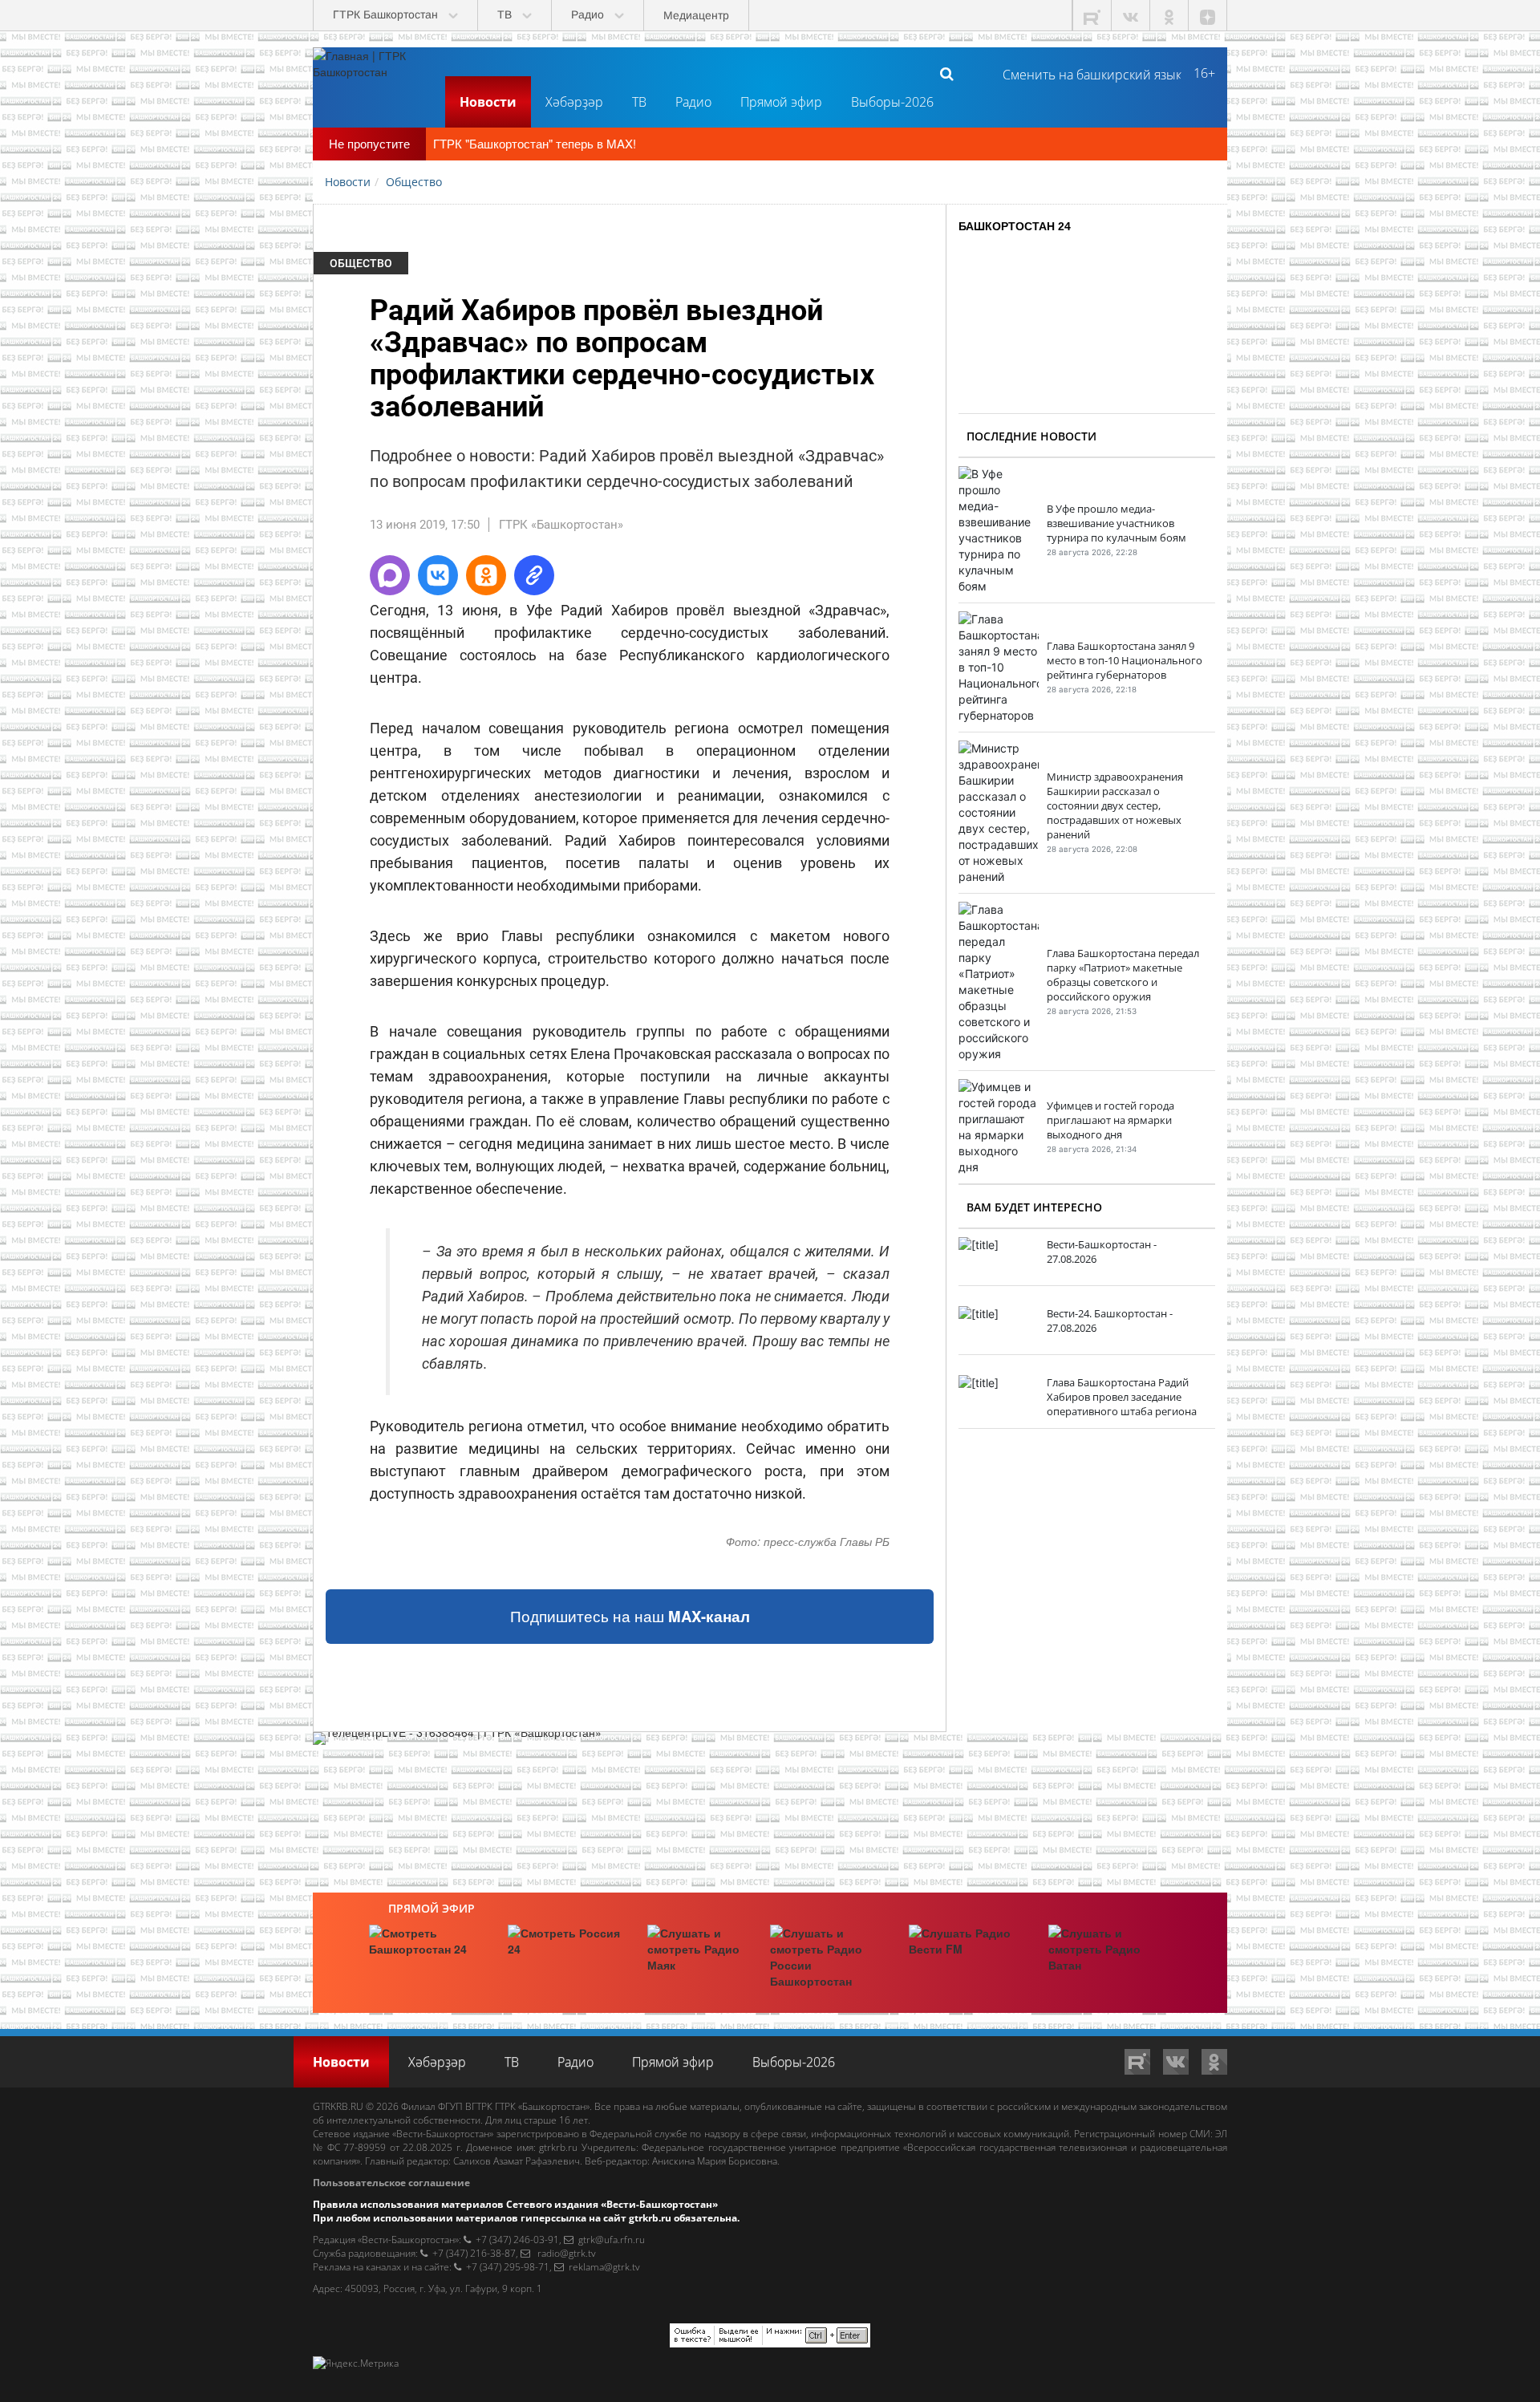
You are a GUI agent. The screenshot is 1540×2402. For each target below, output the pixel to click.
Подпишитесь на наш (630, 1616)
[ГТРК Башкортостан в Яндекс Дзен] (1208, 16)
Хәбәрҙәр (574, 102)
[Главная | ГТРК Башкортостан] (373, 73)
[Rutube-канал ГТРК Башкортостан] (1092, 16)
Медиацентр (696, 15)
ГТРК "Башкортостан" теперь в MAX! (535, 143)
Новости (488, 102)
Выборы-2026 (892, 102)
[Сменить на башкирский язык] (1086, 73)
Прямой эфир (781, 102)
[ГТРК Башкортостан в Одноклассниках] (1169, 16)
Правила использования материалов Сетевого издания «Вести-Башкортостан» (515, 2204)
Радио (693, 102)
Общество (361, 263)
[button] (390, 575)
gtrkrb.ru (558, 2147)
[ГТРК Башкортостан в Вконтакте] (1131, 16)
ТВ (639, 102)
